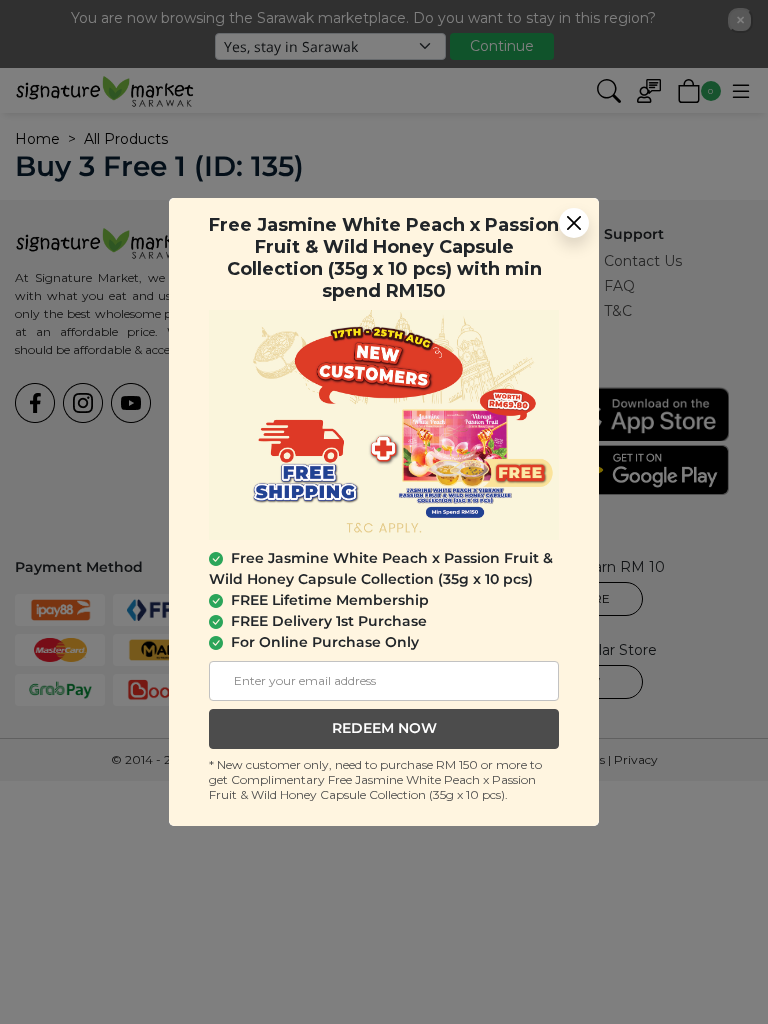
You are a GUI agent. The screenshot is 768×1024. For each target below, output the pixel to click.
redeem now (384, 728)
